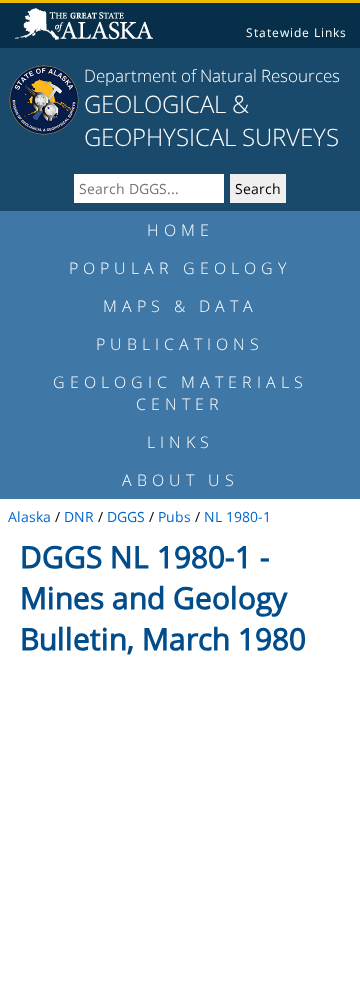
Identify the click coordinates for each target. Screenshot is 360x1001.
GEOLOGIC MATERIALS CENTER (180, 393)
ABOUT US (180, 480)
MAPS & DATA (180, 306)
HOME (180, 230)
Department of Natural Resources (212, 75)
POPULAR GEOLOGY (180, 268)
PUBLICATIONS (180, 344)
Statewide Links (296, 32)
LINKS (180, 442)
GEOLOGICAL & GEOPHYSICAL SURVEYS (211, 120)
